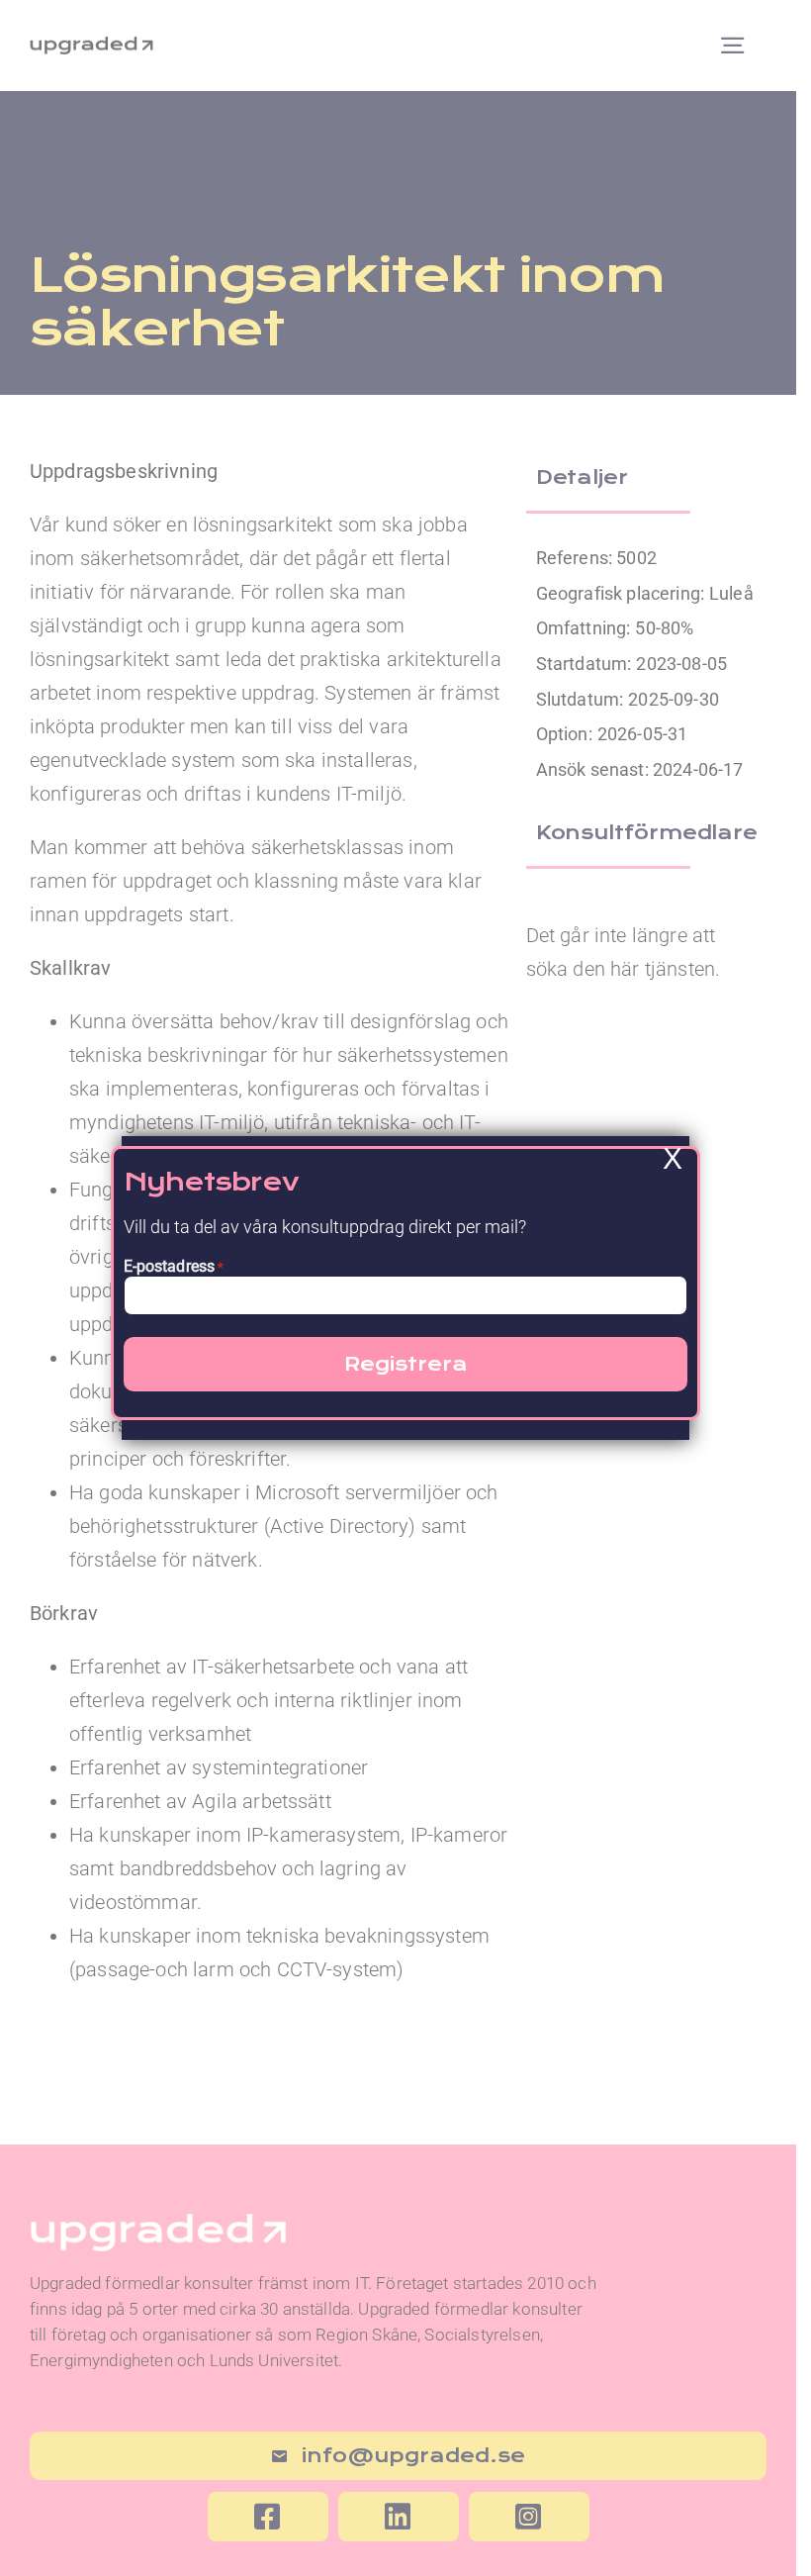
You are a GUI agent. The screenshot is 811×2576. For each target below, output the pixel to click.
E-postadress (174, 1266)
